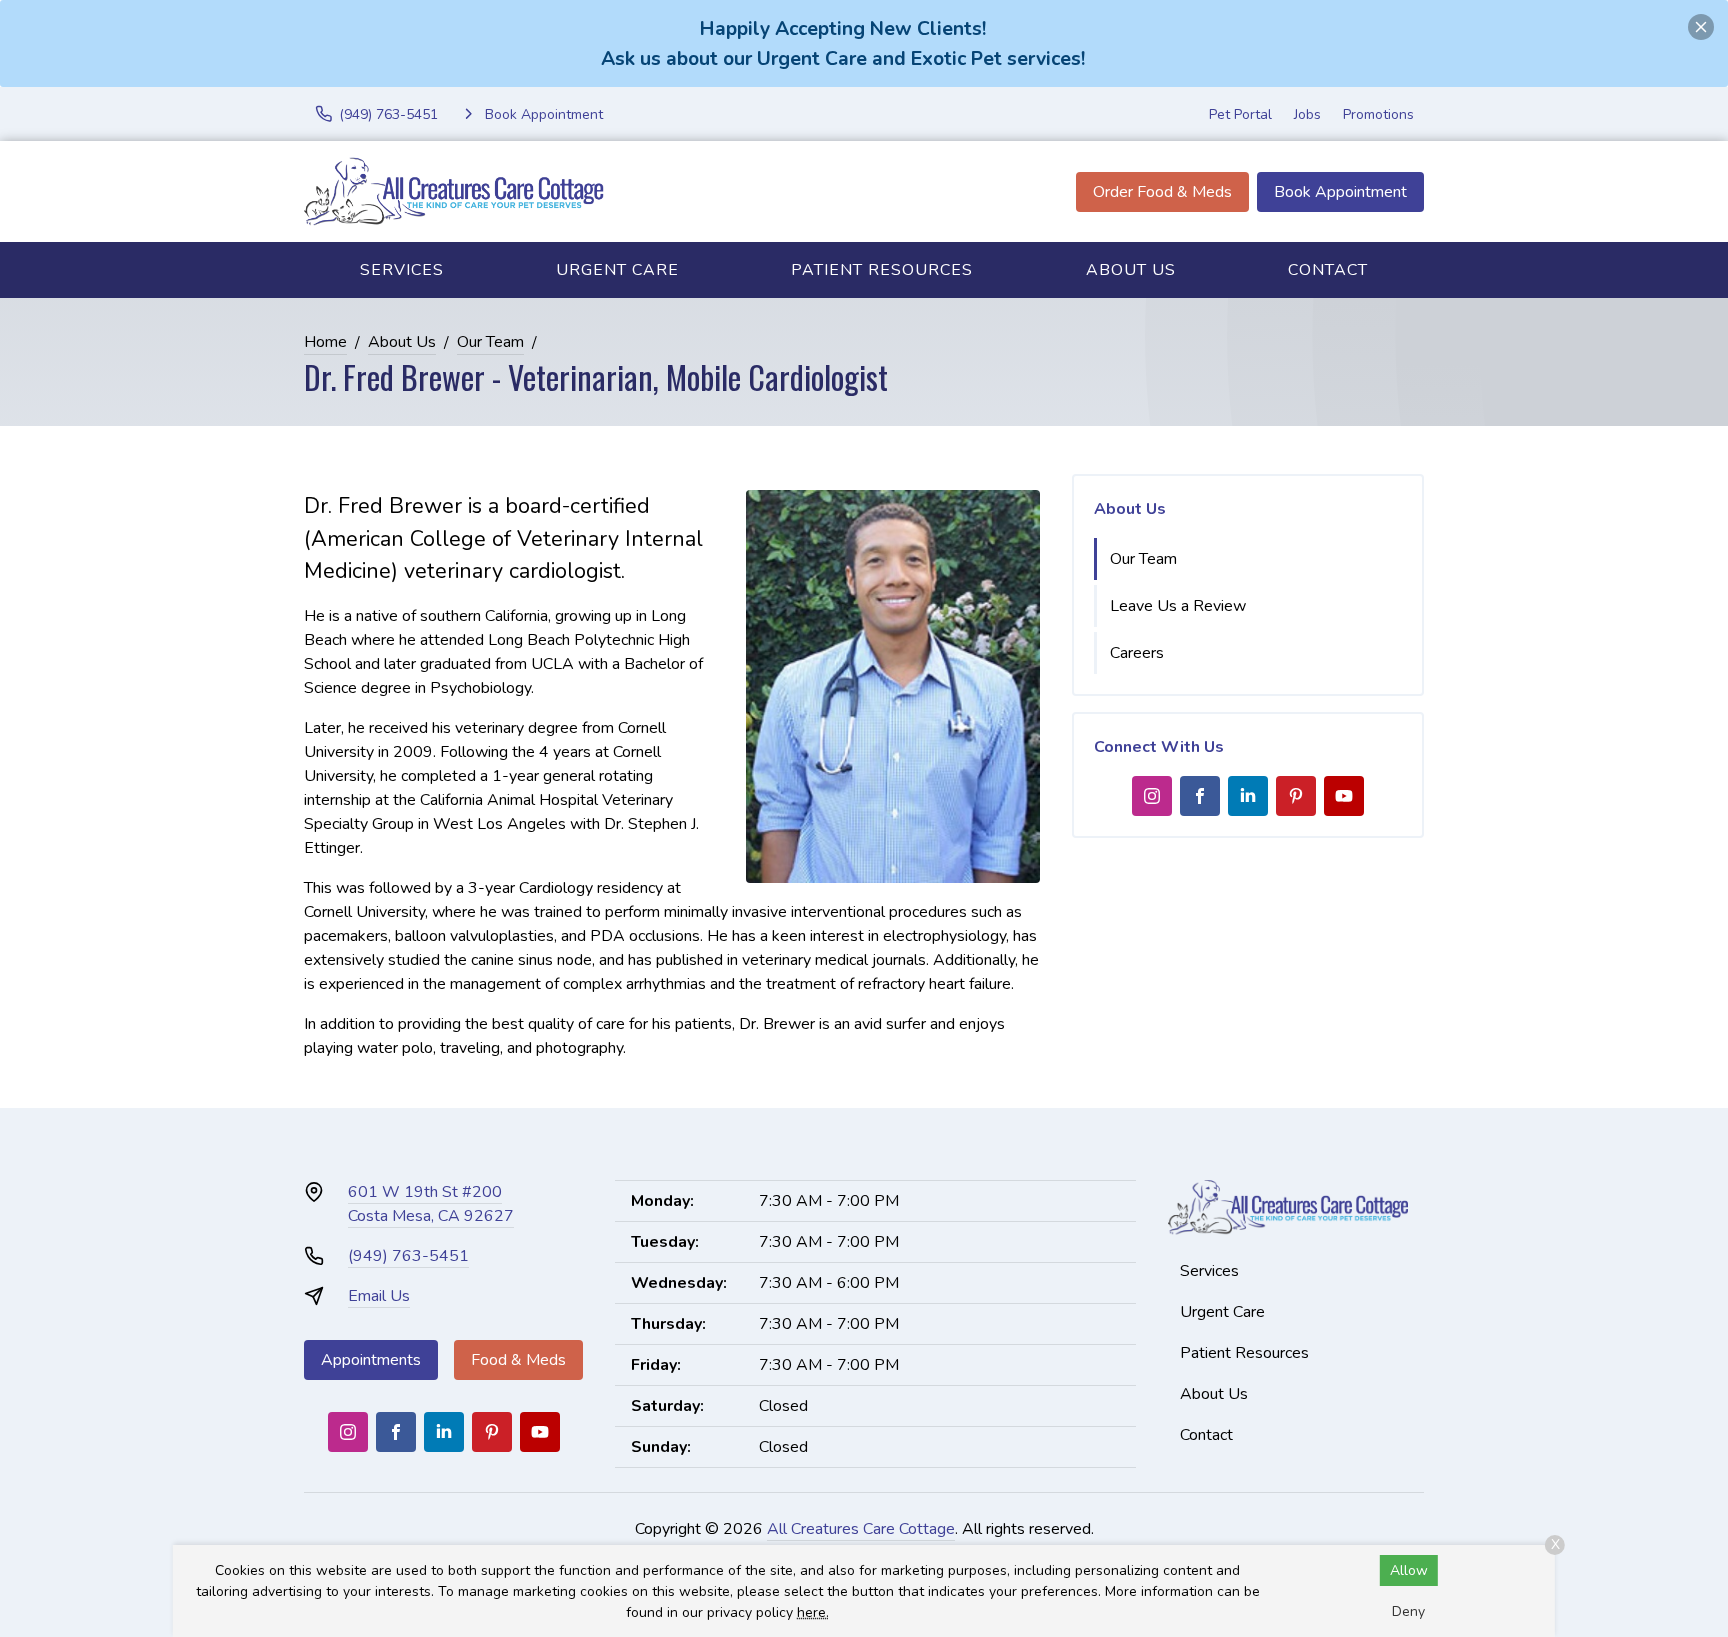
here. (813, 1612)
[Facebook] (1200, 796)
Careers (1137, 653)
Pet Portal (1240, 114)
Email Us (379, 1296)
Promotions (1378, 114)
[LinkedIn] (1248, 796)
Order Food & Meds (1162, 192)
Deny (1408, 1611)
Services (402, 270)
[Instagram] (1152, 796)
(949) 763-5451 (408, 1256)
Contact (1328, 270)
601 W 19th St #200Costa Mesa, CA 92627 (431, 1204)
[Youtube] (1344, 796)
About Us (1131, 270)
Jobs (1307, 114)
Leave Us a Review (1178, 606)
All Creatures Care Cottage (861, 1529)
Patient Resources (882, 270)
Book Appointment (1340, 192)
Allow (1409, 1570)
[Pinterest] (1296, 796)
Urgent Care (617, 270)
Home (325, 342)
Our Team (490, 342)
